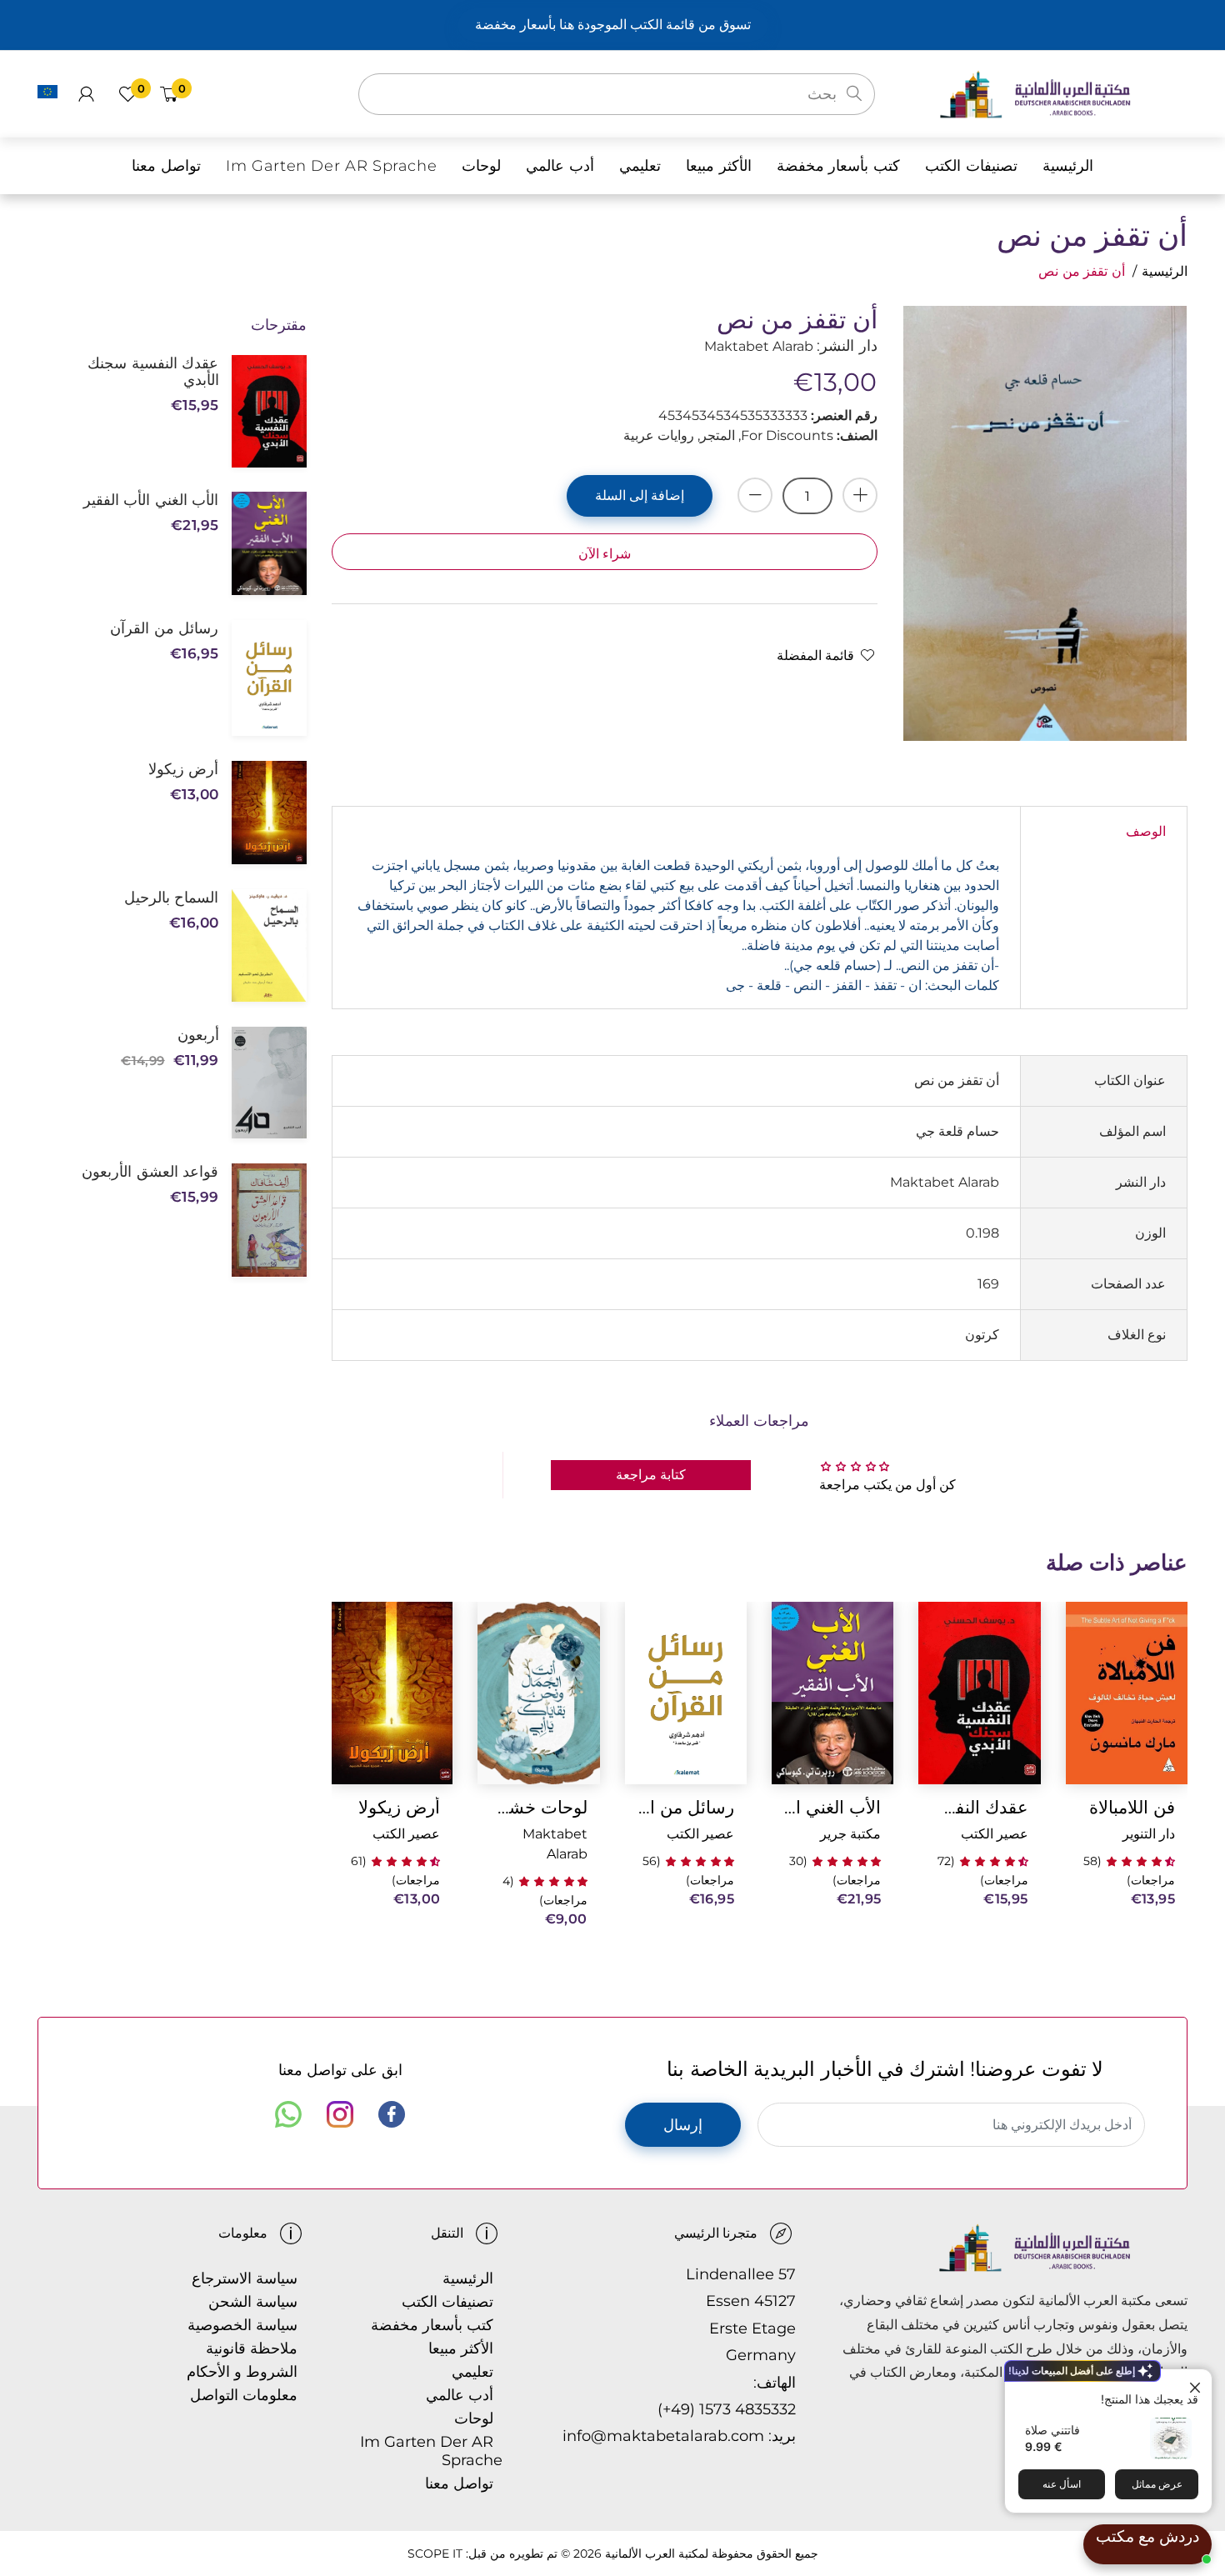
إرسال (683, 2125)
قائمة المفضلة (815, 655)
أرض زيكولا (399, 1807)
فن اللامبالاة (1132, 1807)
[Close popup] (1197, 2384)
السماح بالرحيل (171, 898)
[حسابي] (86, 94)
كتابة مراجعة (651, 1475)
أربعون (198, 1035)
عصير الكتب (995, 1834)
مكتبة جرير (850, 1834)
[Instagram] (340, 2114)
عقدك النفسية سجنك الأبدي (979, 1807)
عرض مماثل (1157, 2484)
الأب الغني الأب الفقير (832, 1807)
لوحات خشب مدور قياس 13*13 (538, 1807)
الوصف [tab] (1146, 831)
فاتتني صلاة (1052, 2430)
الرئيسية (1165, 271)
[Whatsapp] (288, 2114)
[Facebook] (392, 2114)
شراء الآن (605, 554)
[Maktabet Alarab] (1063, 93)
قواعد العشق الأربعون (150, 1172)
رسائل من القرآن (686, 1807)
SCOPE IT (435, 2553)
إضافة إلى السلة (640, 495)
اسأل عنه (1062, 2484)
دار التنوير (1149, 1834)
